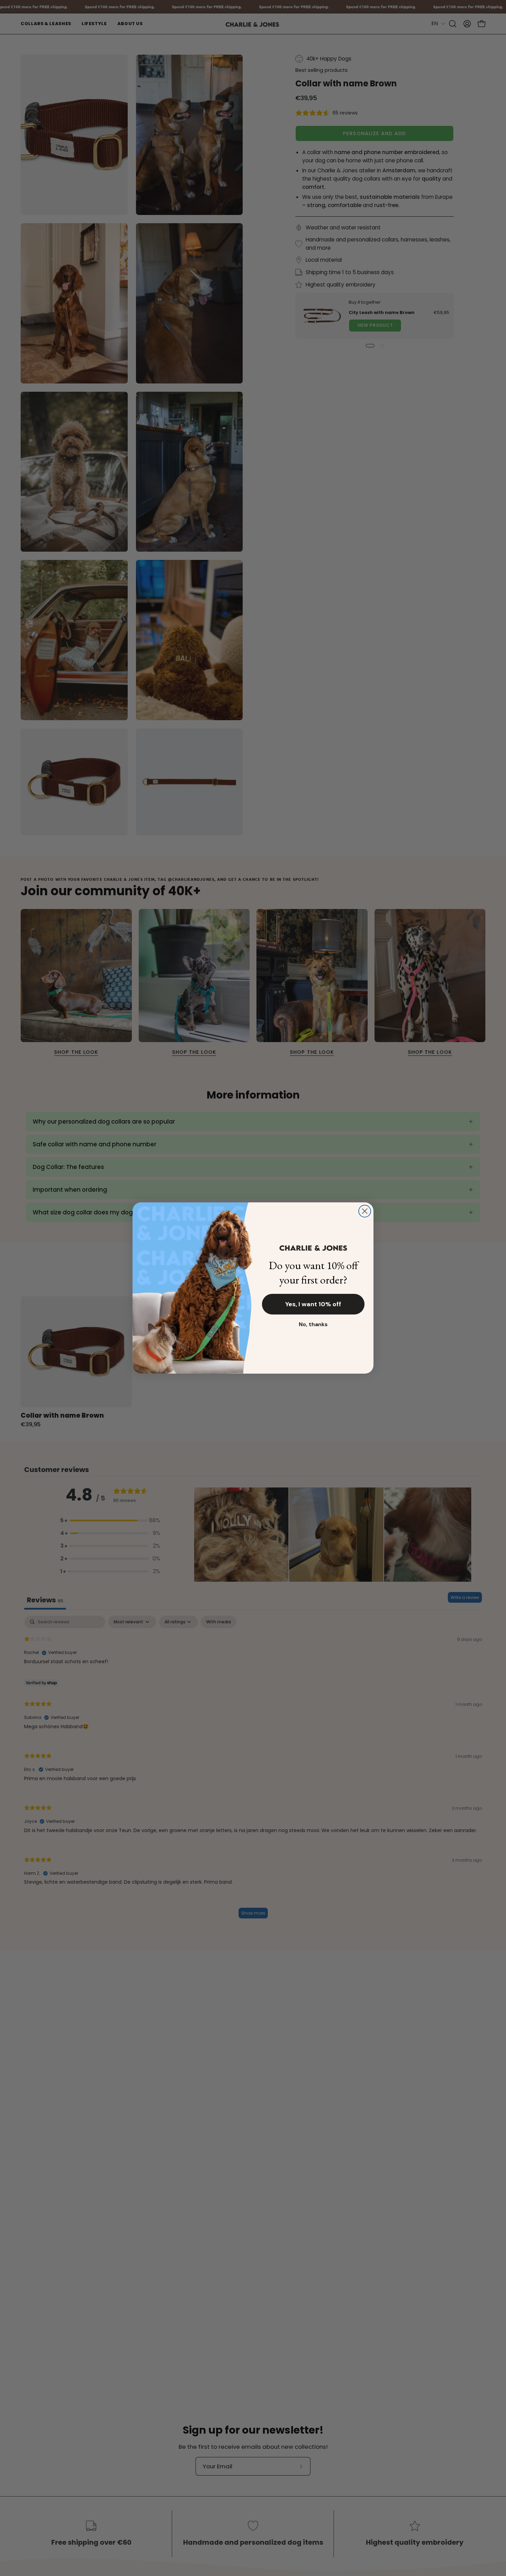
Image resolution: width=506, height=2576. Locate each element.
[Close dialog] (365, 1211)
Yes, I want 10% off (313, 1304)
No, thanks (313, 1324)
